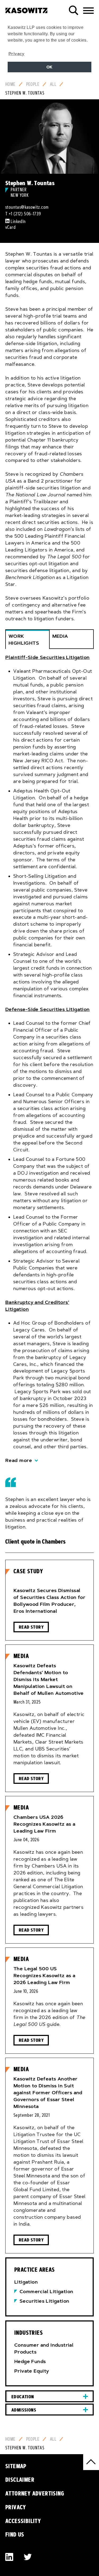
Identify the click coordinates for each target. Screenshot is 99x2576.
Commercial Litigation (46, 2292)
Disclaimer (20, 2480)
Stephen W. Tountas (25, 93)
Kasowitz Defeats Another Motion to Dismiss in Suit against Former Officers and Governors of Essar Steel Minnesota (48, 2093)
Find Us (15, 2534)
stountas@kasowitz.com (27, 207)
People (33, 84)
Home (10, 84)
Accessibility (23, 2521)
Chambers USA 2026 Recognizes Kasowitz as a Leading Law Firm (44, 1824)
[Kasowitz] (26, 8)
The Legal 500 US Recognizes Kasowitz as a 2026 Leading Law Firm (44, 1976)
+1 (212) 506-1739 (25, 214)
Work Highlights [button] (24, 640)
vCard (10, 227)
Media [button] (60, 636)
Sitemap (16, 2466)
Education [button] (23, 2397)
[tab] (49, 1059)
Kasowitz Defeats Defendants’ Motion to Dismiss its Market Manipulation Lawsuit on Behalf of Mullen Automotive (49, 1679)
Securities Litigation (44, 2301)
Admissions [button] (24, 2410)
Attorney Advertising (35, 2493)
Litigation (26, 2282)
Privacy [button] (16, 54)
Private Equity (32, 2371)
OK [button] (49, 67)
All (53, 84)
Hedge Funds (30, 2361)
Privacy (16, 2507)
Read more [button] (19, 1460)
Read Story (31, 1627)
